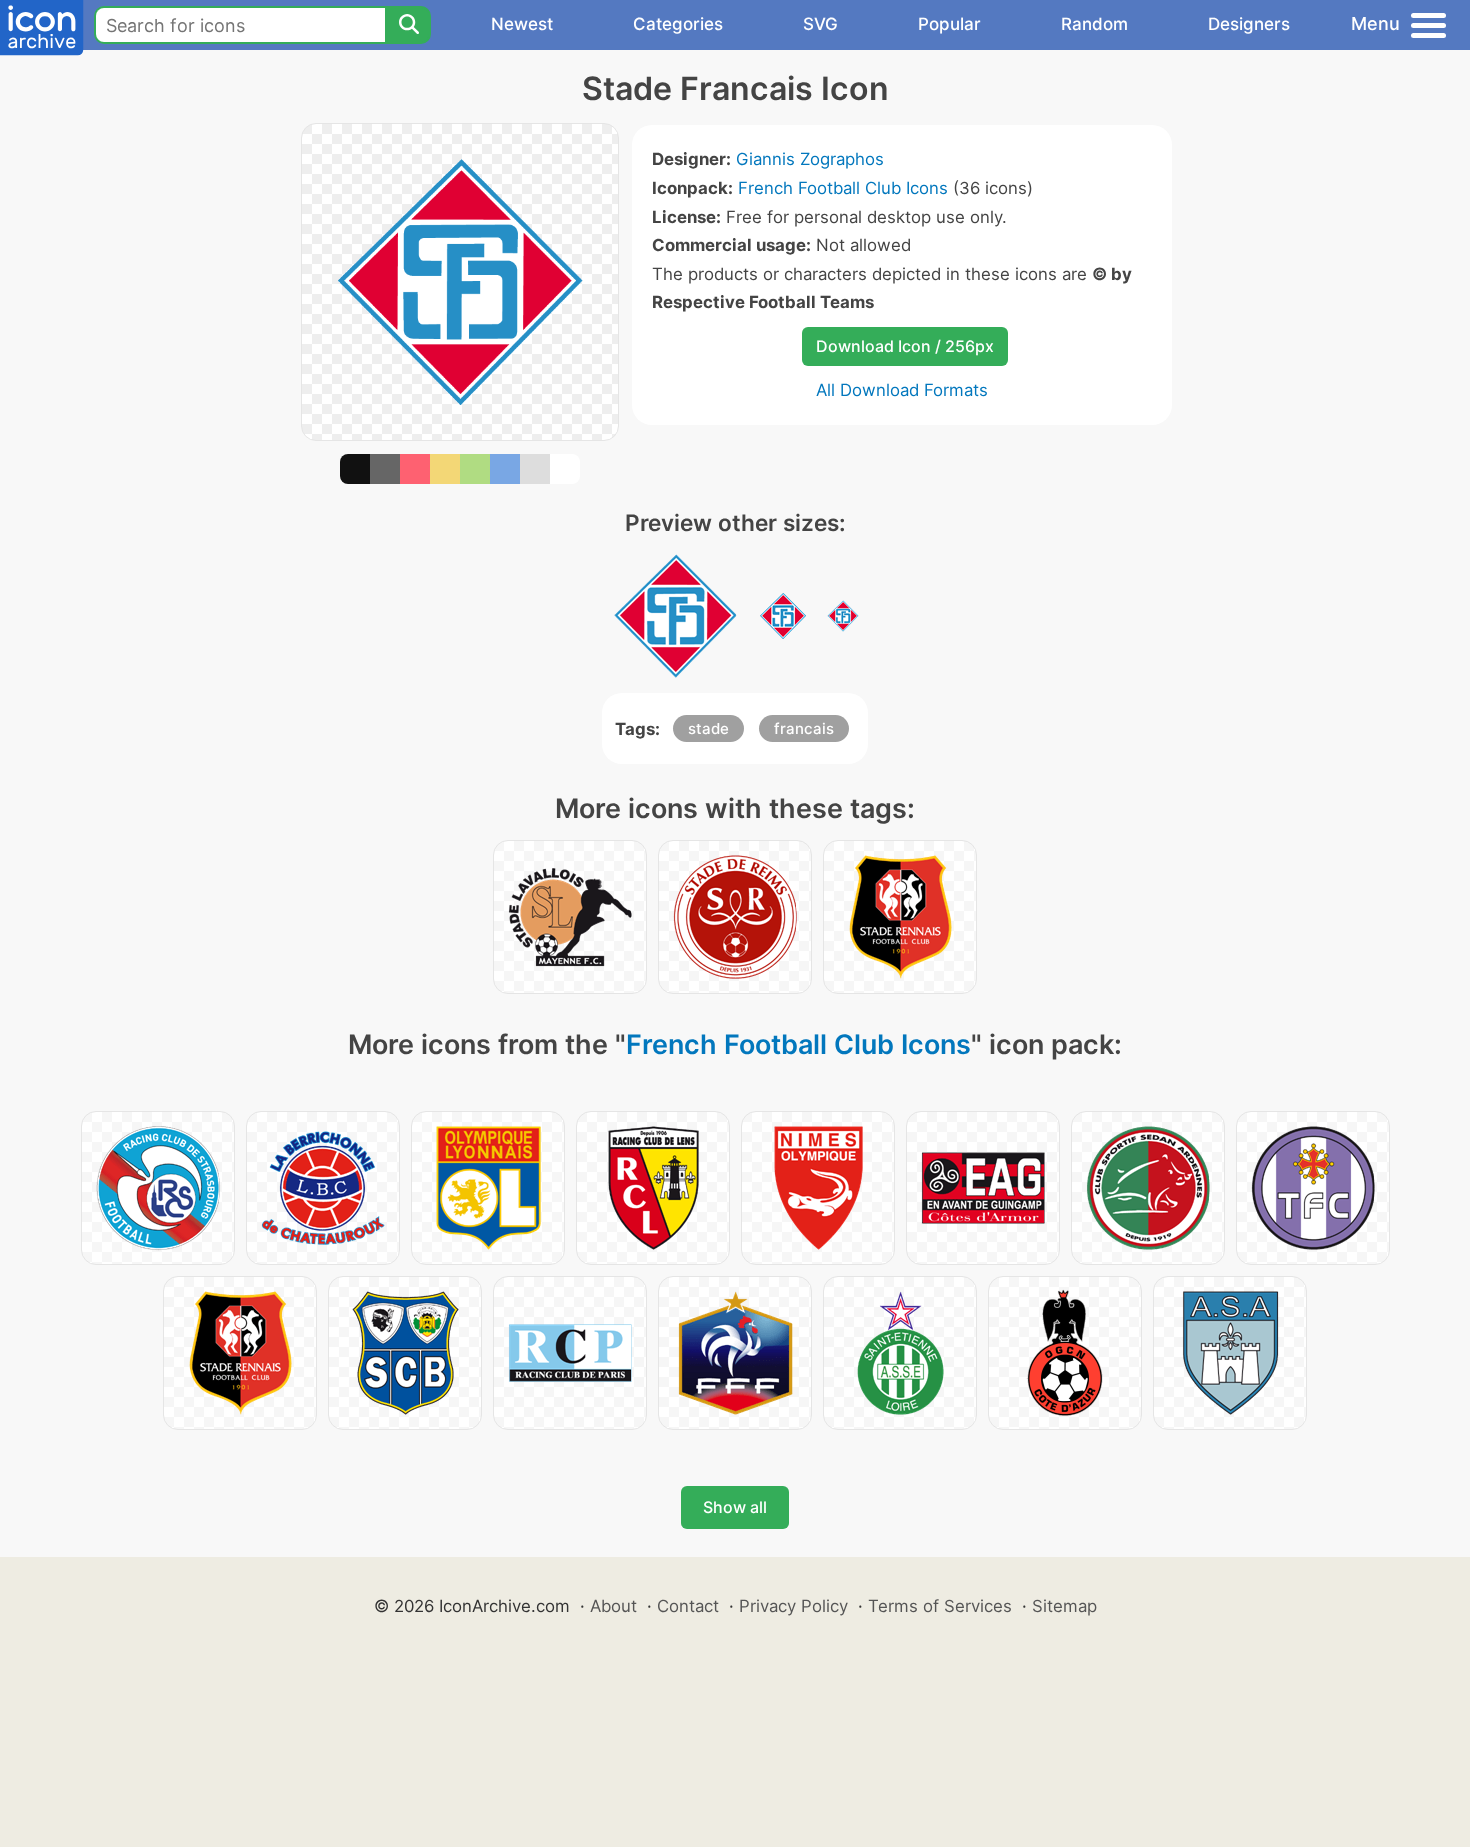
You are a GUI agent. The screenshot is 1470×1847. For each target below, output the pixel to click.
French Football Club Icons (843, 188)
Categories (678, 24)
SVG (820, 24)
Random (1094, 24)
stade (708, 728)
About (613, 1606)
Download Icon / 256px (905, 346)
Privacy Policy (793, 1606)
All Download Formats (902, 390)
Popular (949, 24)
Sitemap (1064, 1606)
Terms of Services (940, 1606)
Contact (688, 1606)
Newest (522, 24)
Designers (1249, 24)
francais (804, 728)
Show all (735, 1507)
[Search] (408, 25)
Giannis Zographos (810, 159)
